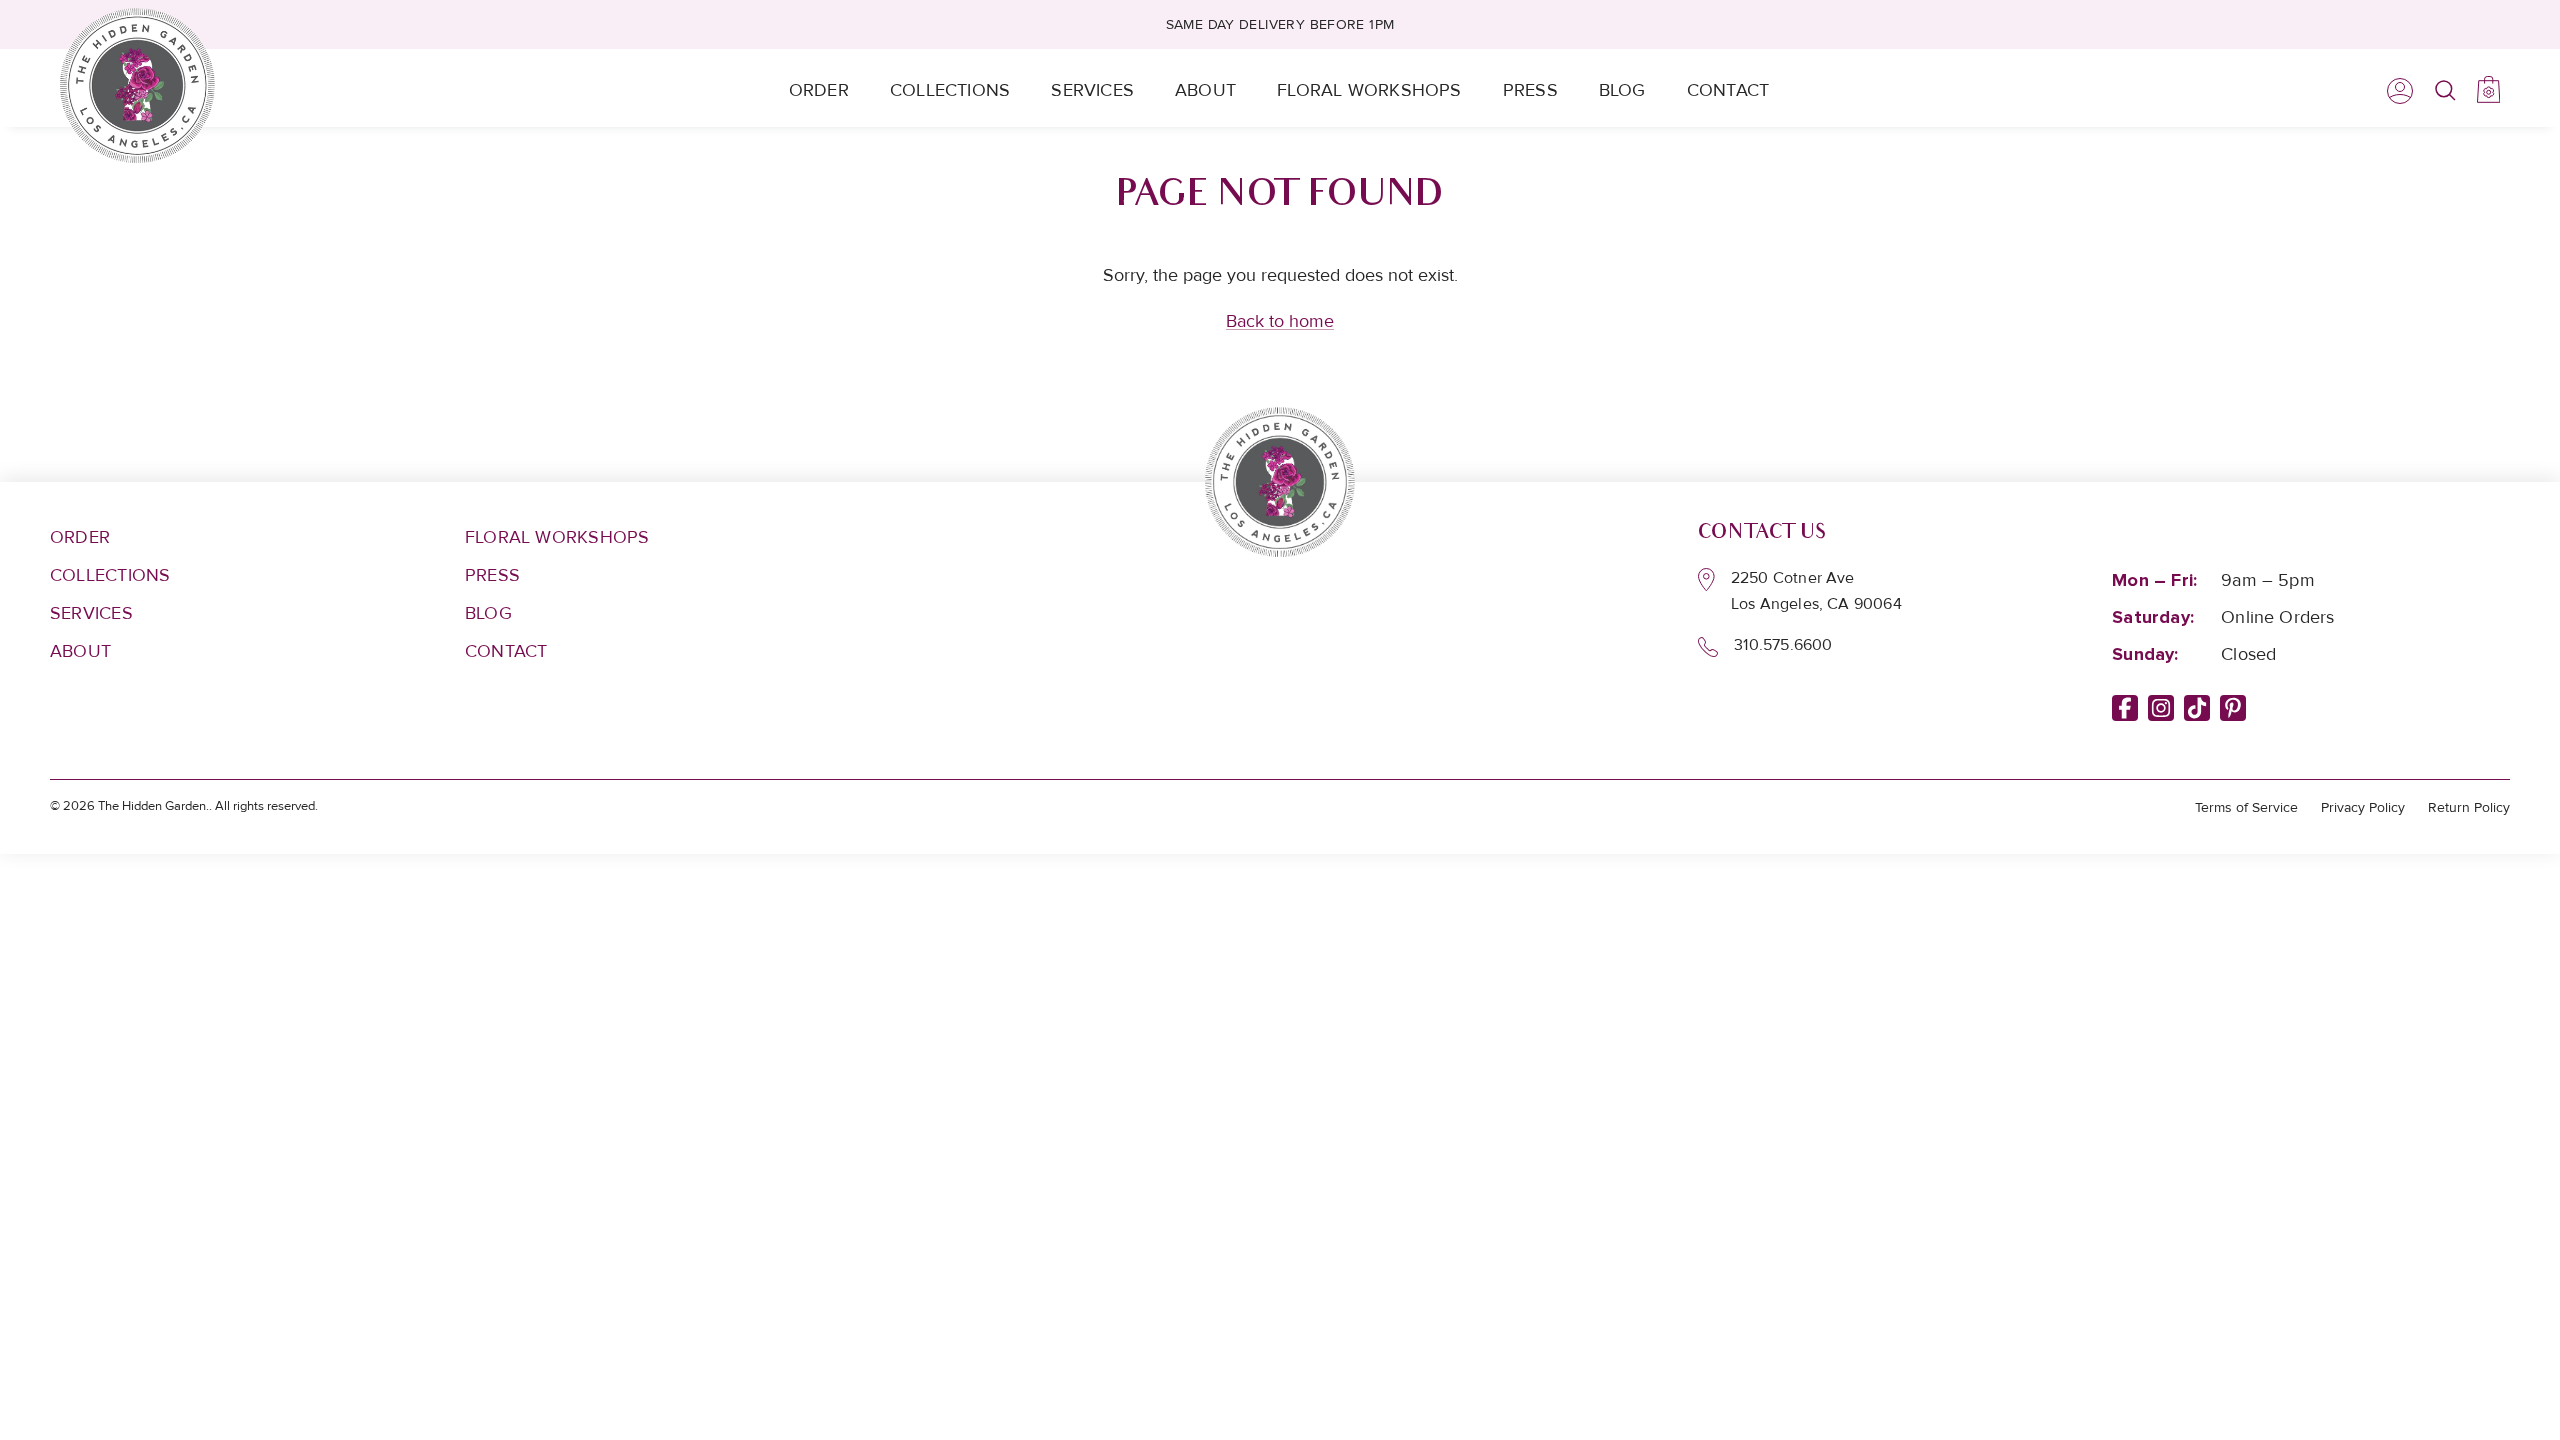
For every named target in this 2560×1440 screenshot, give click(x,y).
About (1205, 90)
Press (1530, 90)
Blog (1622, 90)
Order (819, 90)
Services (1092, 90)
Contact (1728, 90)
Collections (950, 90)
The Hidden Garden (152, 806)
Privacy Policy (2363, 807)
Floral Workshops (1369, 90)
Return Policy (2469, 807)
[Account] (2396, 91)
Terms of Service (2246, 807)
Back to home (1280, 321)
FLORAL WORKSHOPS (557, 537)
